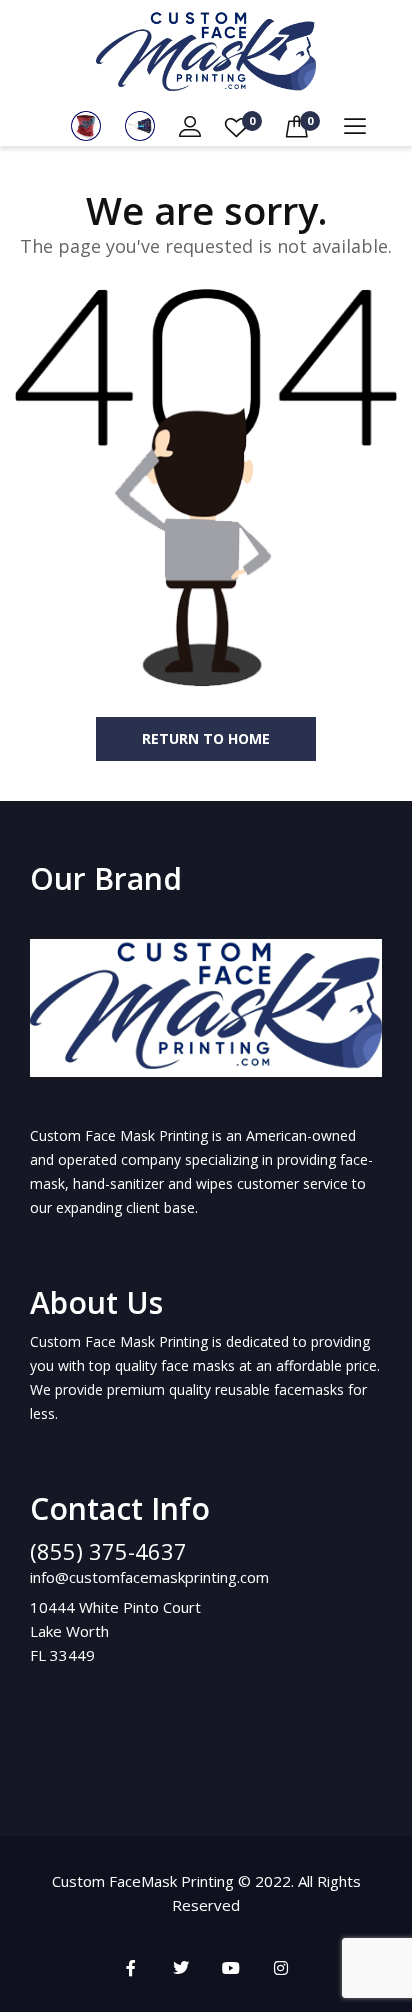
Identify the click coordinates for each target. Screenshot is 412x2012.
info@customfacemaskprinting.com (149, 1577)
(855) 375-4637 (108, 1551)
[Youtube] (231, 1968)
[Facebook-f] (131, 1968)
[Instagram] (281, 1968)
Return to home (206, 738)
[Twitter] (181, 1968)
